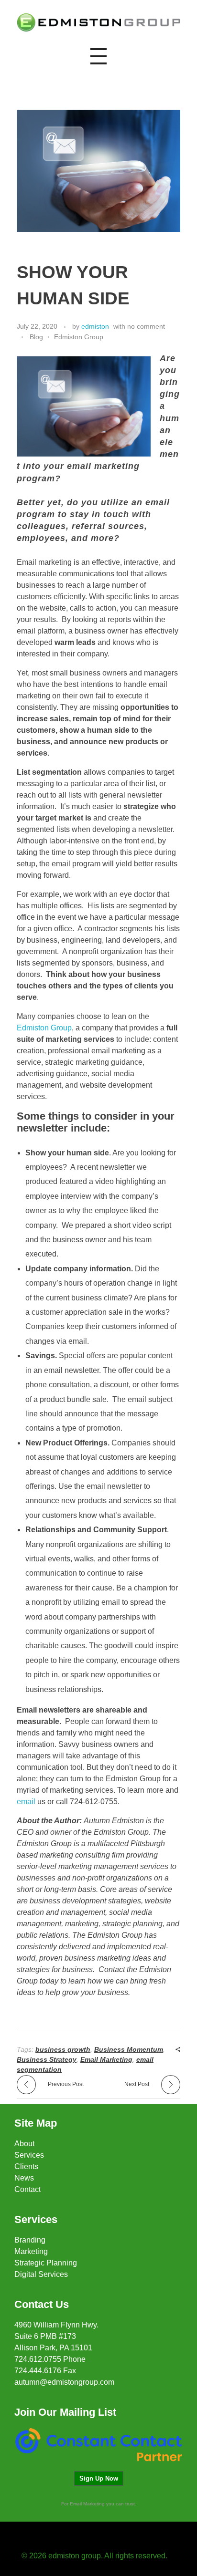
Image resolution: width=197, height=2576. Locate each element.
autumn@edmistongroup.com (64, 2382)
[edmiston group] (98, 22)
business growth (63, 2049)
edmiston (95, 326)
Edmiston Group (79, 337)
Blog (36, 337)
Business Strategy (47, 2059)
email (26, 1802)
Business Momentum (129, 2049)
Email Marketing (106, 2059)
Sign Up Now (99, 2478)
